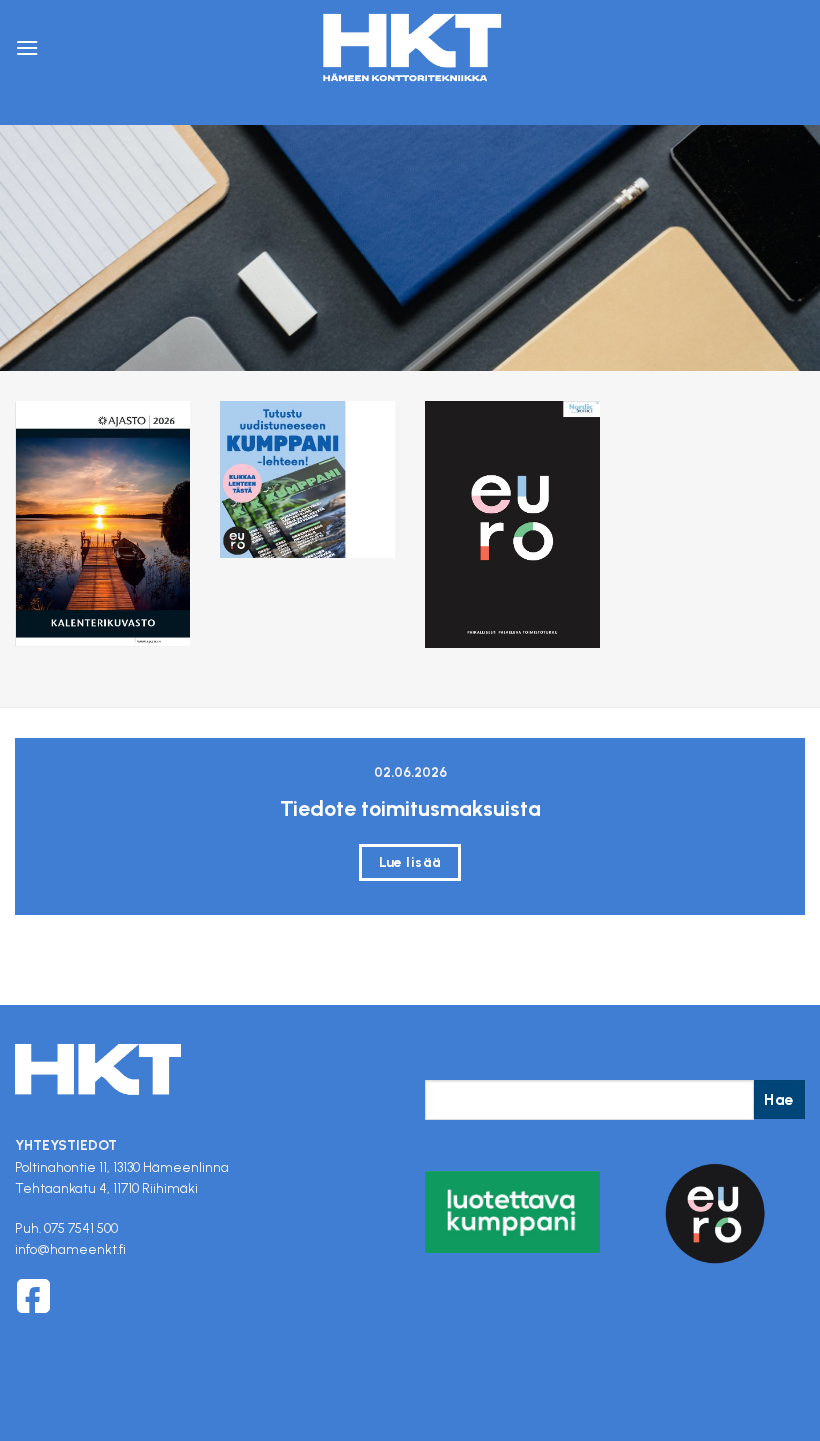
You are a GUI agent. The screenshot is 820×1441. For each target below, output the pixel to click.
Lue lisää (410, 862)
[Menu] (27, 47)
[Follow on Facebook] (33, 1296)
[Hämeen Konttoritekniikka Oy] (410, 48)
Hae (779, 1099)
